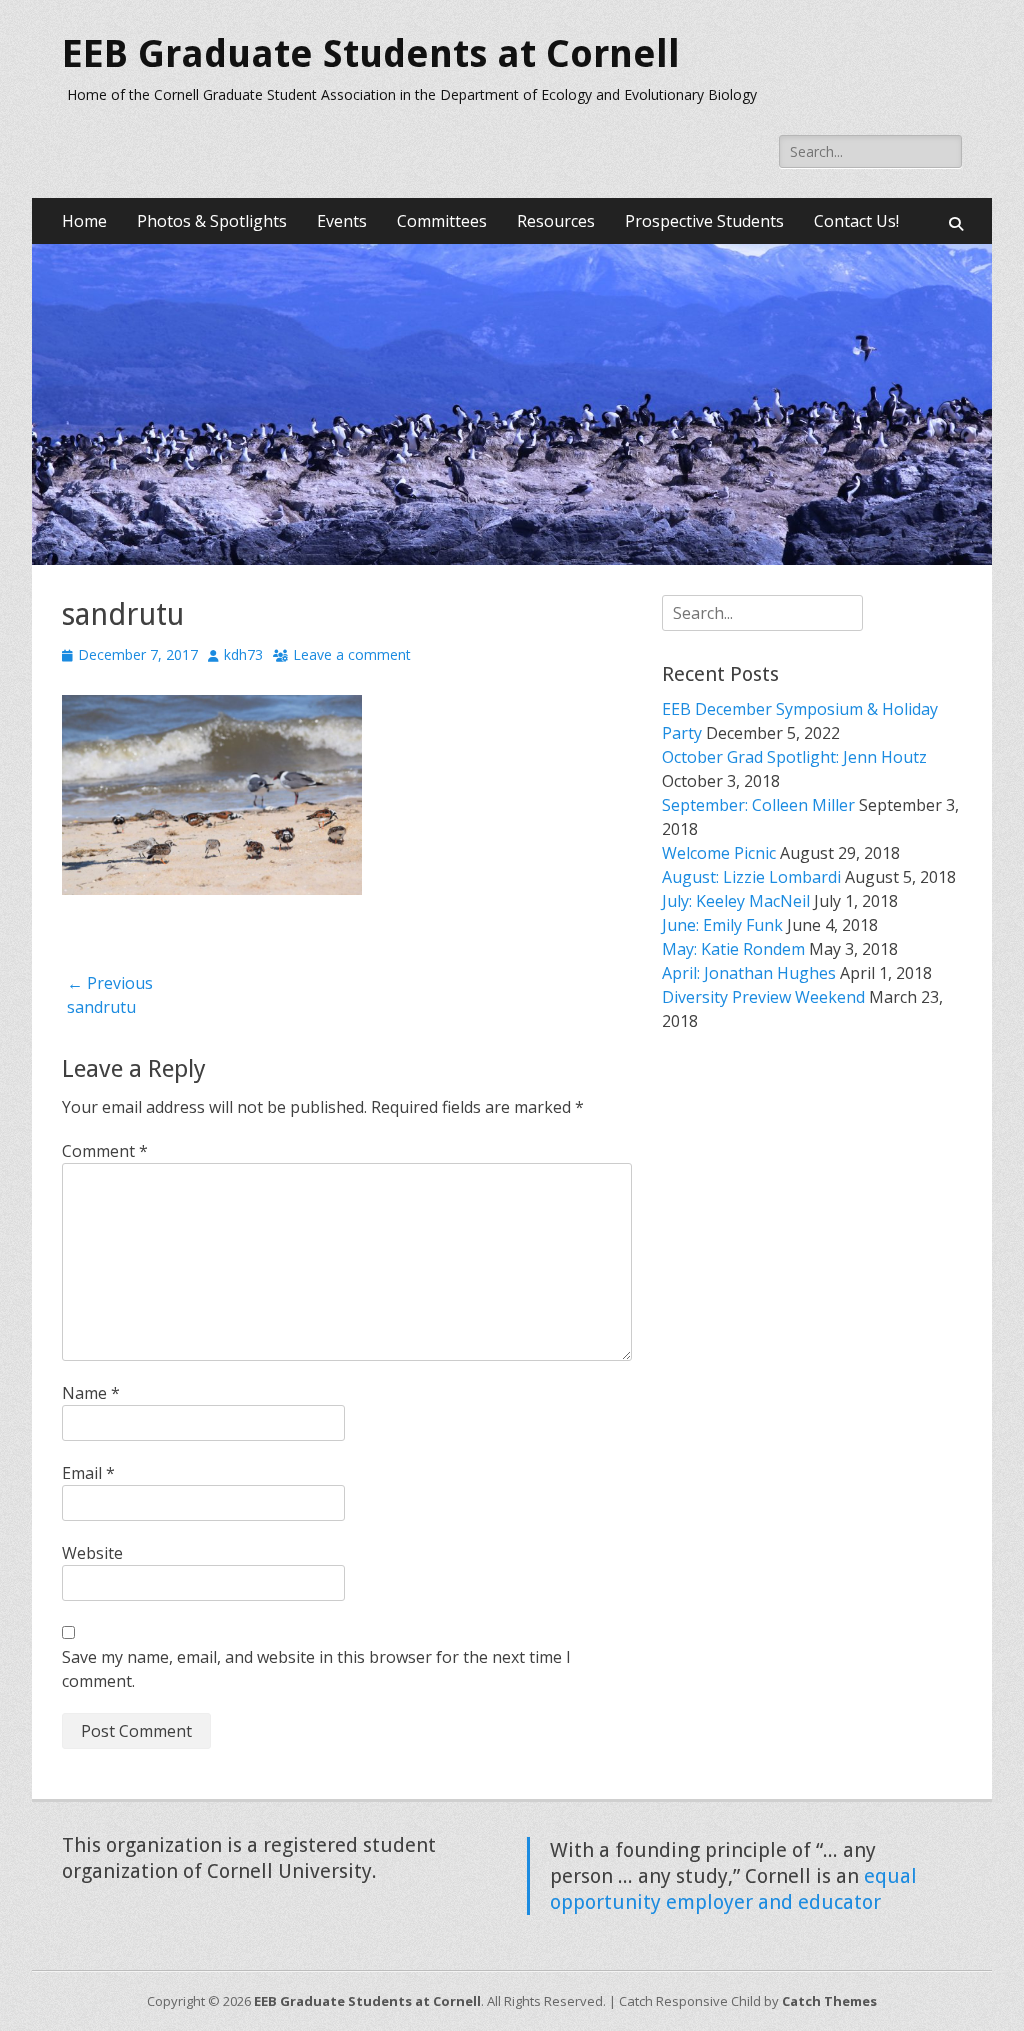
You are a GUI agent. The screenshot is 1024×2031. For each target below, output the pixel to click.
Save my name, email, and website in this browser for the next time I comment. (316, 1669)
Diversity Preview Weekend (763, 997)
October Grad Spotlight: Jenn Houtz (794, 757)
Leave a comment (352, 654)
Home (84, 221)
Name (91, 1393)
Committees (442, 221)
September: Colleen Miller (758, 805)
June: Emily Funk (722, 925)
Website (92, 1553)
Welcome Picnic (719, 853)
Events (342, 221)
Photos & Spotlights (212, 221)
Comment (105, 1151)
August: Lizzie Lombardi (751, 877)
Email (88, 1473)
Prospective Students (704, 221)
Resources (556, 221)
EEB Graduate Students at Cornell (371, 54)
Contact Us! (856, 221)
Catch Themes (829, 2001)
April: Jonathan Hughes (749, 973)
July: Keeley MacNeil (736, 901)
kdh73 (243, 654)
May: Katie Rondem (733, 949)
